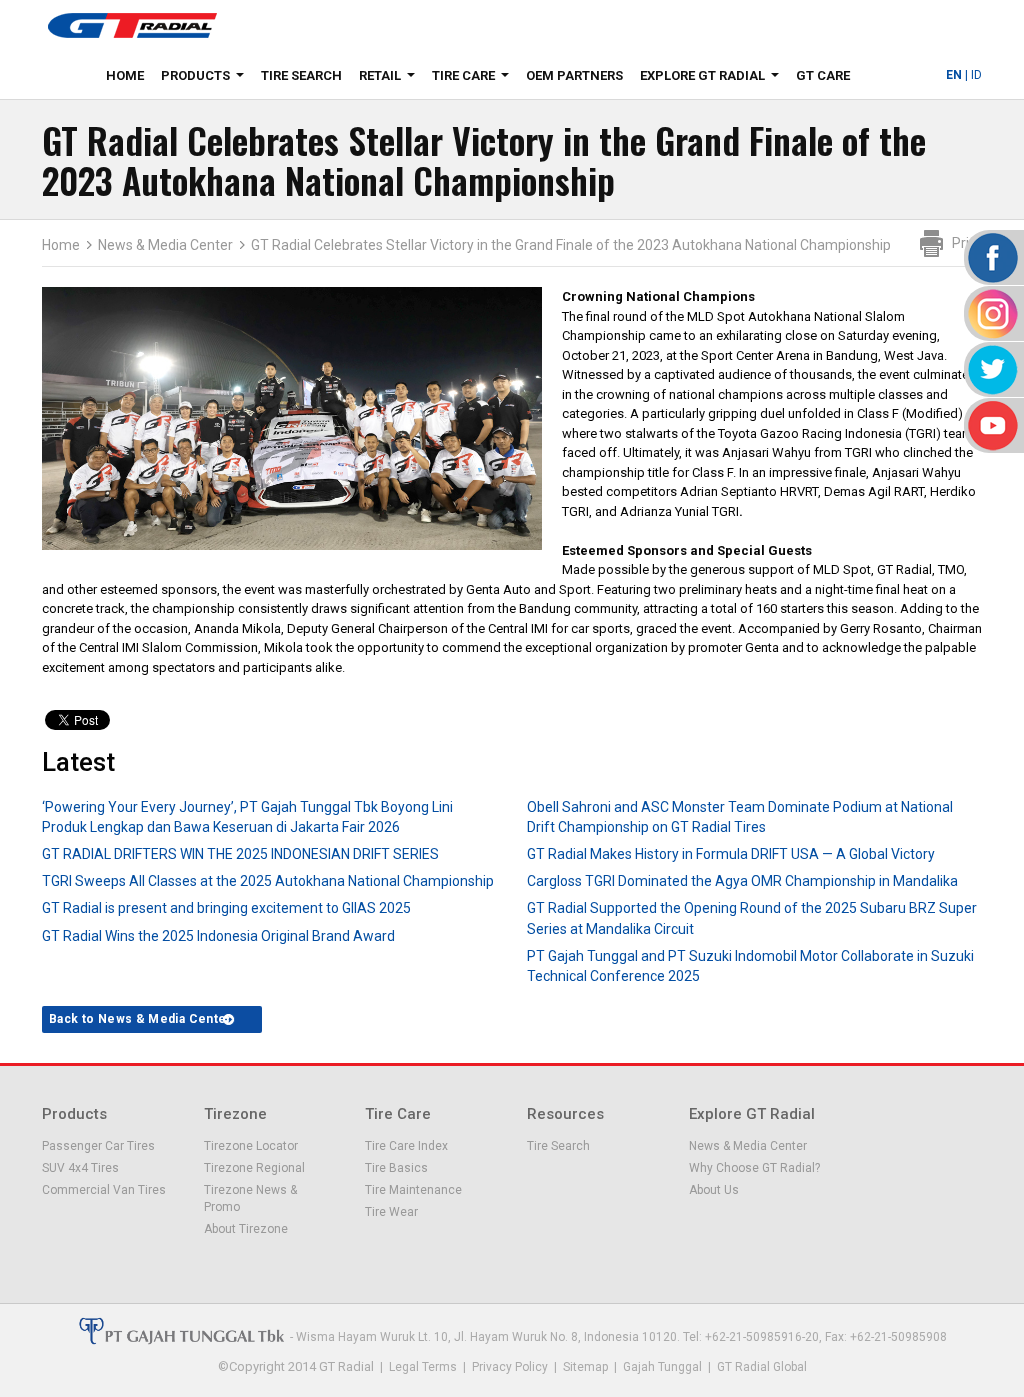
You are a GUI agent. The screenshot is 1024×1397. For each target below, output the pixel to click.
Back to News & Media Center (140, 1019)
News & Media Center (165, 245)
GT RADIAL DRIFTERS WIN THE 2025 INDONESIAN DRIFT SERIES (240, 854)
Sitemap (585, 1367)
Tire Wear (391, 1212)
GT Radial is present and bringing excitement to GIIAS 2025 (226, 908)
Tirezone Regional (254, 1168)
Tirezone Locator (251, 1146)
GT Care (823, 75)
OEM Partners (574, 75)
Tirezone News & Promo (250, 1198)
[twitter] (991, 369)
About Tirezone (246, 1229)
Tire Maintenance (413, 1190)
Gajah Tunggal (662, 1367)
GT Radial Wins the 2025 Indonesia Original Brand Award (218, 936)
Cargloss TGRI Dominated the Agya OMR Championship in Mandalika (742, 881)
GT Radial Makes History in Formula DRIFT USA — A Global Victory (731, 854)
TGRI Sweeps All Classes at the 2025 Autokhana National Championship (268, 881)
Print (967, 243)
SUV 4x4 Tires (80, 1168)
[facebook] (991, 257)
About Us (714, 1190)
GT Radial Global (762, 1367)
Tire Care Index (406, 1146)
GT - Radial (132, 25)
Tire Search (301, 75)
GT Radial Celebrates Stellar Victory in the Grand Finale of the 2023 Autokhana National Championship (571, 245)
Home (125, 75)
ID (976, 75)
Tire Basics (396, 1168)
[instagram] (991, 313)
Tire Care (474, 79)
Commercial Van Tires (104, 1190)
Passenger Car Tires (98, 1146)
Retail (391, 79)
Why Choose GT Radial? (754, 1168)
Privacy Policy (510, 1367)
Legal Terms (423, 1367)
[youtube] (991, 425)
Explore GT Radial (713, 79)
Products (206, 79)
